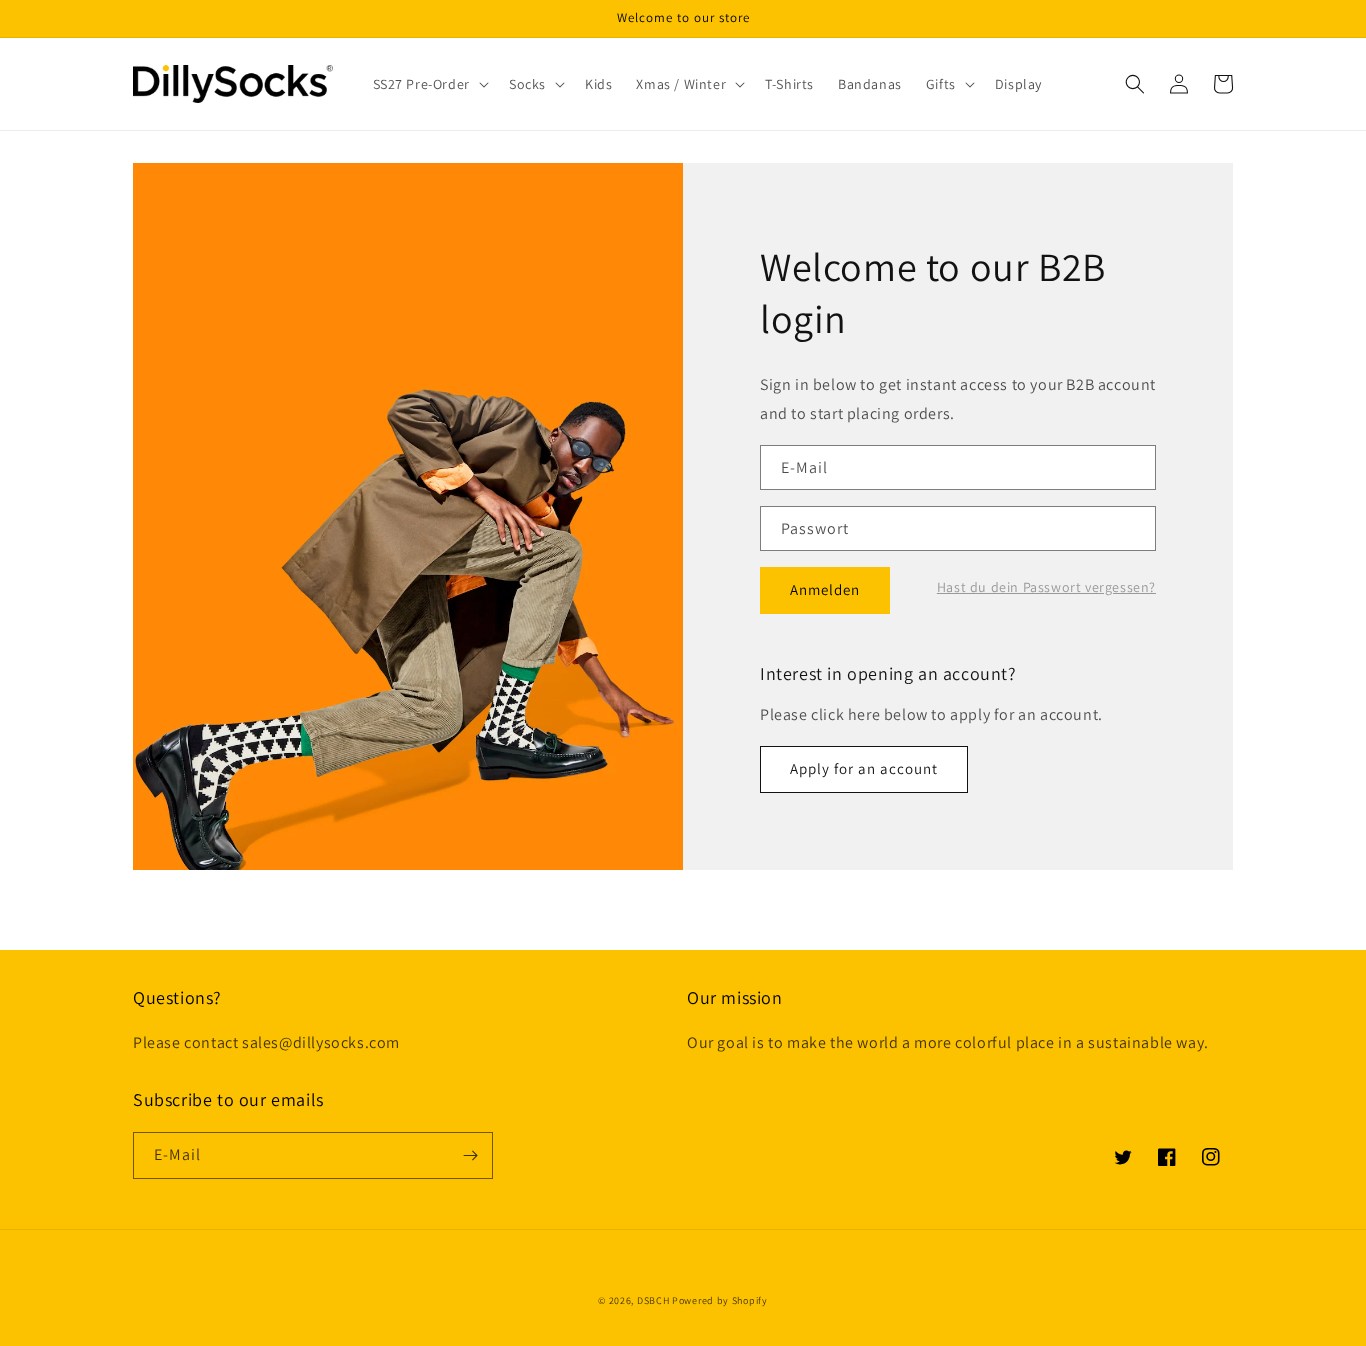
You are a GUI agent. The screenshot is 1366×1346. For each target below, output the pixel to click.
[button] (429, 84)
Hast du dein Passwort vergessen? (1046, 587)
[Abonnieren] (470, 1155)
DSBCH (653, 1300)
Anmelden (825, 589)
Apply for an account (864, 768)
